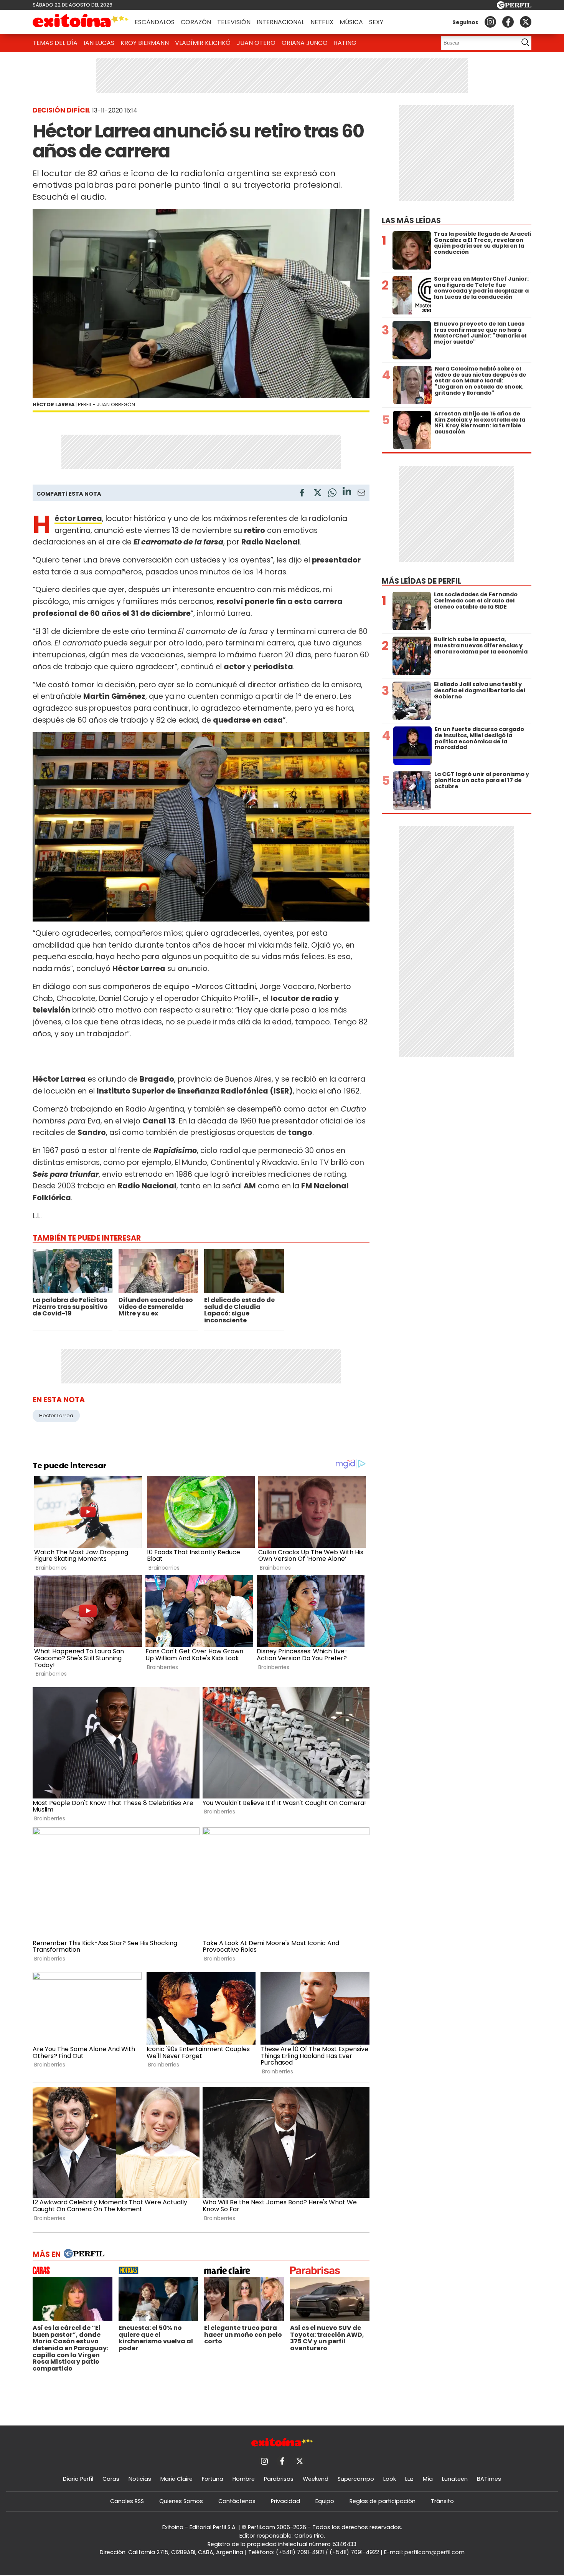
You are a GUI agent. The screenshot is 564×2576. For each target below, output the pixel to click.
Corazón (196, 22)
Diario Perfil (78, 2479)
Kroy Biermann (145, 43)
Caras (111, 2479)
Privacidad (285, 2501)
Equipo (325, 2501)
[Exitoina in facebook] (508, 22)
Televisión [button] (234, 22)
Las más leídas (411, 221)
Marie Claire (176, 2479)
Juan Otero (256, 43)
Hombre (244, 2479)
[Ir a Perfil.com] (514, 7)
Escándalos (155, 22)
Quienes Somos (181, 2501)
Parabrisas (279, 2479)
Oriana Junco (305, 43)
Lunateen (455, 2479)
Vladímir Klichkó (203, 43)
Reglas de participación (383, 2501)
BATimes (489, 2479)
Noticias (140, 2479)
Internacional (280, 22)
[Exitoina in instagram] (490, 22)
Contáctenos (237, 2501)
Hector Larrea (56, 1415)
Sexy (376, 22)
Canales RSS (127, 2501)
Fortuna (213, 2479)
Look (390, 2479)
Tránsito (442, 2501)
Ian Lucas (99, 43)
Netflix (322, 22)
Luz (409, 2479)
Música (351, 22)
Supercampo (356, 2479)
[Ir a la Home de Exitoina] (81, 22)
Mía (428, 2479)
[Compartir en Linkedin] (347, 492)
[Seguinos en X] (526, 22)
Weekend (316, 2479)
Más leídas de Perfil (421, 581)
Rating (345, 43)
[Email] (361, 494)
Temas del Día (55, 43)
